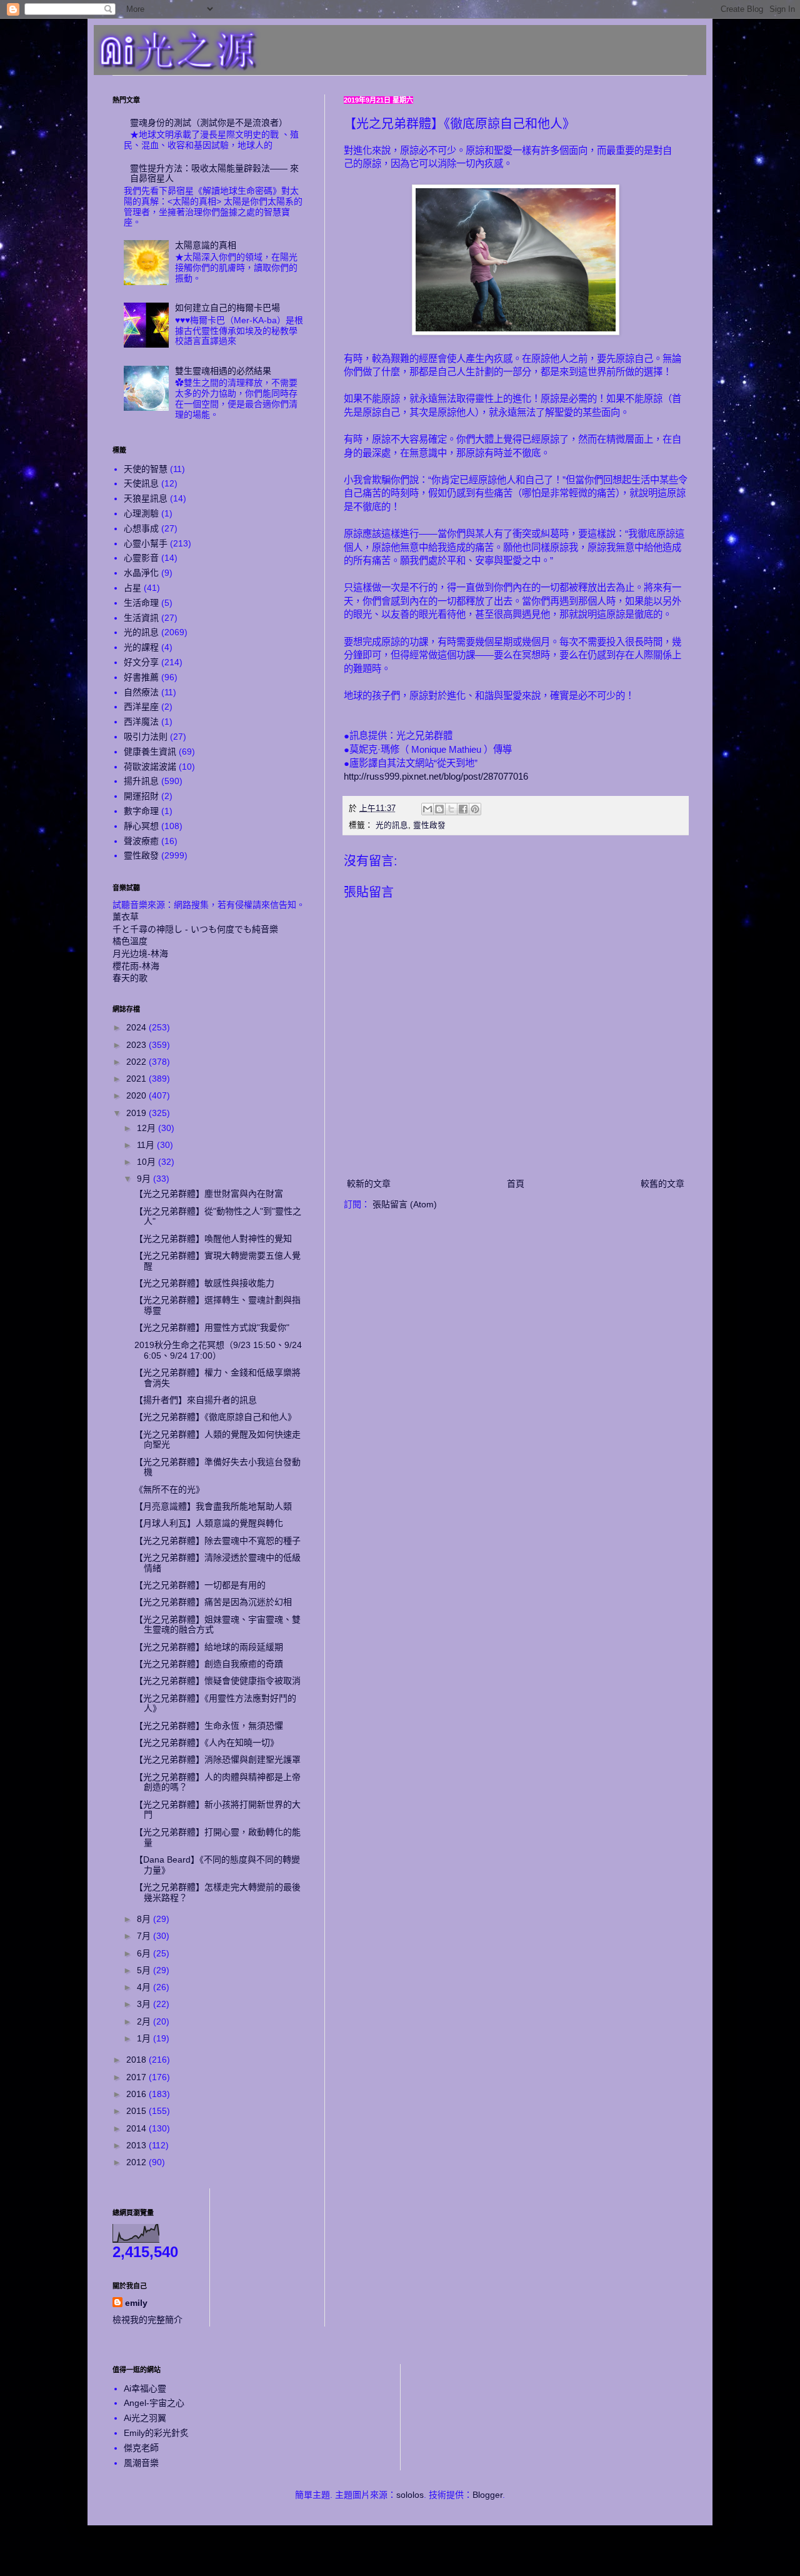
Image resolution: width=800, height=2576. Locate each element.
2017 (137, 2077)
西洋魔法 (141, 722)
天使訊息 (141, 483)
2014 (137, 2128)
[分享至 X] (451, 809)
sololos (410, 2495)
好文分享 (141, 662)
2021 (137, 1079)
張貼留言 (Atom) (405, 1204)
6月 (145, 1953)
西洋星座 (141, 707)
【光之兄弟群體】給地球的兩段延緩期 (209, 1647)
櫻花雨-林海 (136, 966)
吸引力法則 (146, 737)
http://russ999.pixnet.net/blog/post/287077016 (436, 776)
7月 (145, 1936)
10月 (147, 1162)
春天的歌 (130, 978)
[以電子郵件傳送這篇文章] (427, 809)
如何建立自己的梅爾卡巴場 (227, 308)
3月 (145, 2004)
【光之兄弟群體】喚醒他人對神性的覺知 (213, 1239)
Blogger (487, 2495)
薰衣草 (126, 917)
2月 (145, 2021)
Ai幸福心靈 (145, 2388)
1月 (145, 2038)
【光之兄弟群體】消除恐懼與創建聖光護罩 (217, 1759)
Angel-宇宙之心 (154, 2403)
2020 (137, 1095)
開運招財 (141, 796)
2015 (137, 2111)
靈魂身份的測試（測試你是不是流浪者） (209, 123)
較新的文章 (369, 1184)
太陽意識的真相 (206, 245)
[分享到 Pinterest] (475, 809)
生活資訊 (141, 618)
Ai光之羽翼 (145, 2418)
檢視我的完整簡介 (147, 2320)
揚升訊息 (141, 781)
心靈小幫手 (146, 543)
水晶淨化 (141, 573)
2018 (137, 2060)
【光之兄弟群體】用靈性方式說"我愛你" (212, 1327)
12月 (147, 1128)
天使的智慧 (146, 469)
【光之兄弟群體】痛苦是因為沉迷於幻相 (213, 1602)
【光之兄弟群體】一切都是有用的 (200, 1585)
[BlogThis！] (439, 809)
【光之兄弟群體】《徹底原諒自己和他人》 (215, 1417)
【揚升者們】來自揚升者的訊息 (196, 1400)
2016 (137, 2094)
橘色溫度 (130, 941)
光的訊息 (392, 825)
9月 (145, 1179)
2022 (137, 1062)
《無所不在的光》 (169, 1489)
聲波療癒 (141, 841)
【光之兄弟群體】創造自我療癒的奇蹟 (209, 1664)
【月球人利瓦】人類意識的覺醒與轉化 (209, 1523)
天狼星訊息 (146, 498)
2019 (137, 1113)
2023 (137, 1045)
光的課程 (141, 647)
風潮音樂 (141, 2463)
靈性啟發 (429, 825)
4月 (145, 1987)
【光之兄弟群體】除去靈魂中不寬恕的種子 (217, 1541)
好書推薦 (141, 677)
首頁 (516, 1184)
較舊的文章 (662, 1184)
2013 (137, 2145)
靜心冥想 (141, 826)
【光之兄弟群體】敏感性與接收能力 (204, 1283)
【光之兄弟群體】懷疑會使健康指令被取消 (217, 1681)
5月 (145, 1970)
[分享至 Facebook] (463, 809)
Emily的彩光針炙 (156, 2433)
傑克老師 (141, 2448)
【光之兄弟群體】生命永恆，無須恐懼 (209, 1726)
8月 (145, 1919)
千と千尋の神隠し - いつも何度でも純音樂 (195, 929)
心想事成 (141, 528)
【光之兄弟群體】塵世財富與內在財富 (209, 1194)
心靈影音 (141, 558)
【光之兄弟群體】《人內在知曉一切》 (207, 1743)
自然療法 (141, 692)
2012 (137, 2162)
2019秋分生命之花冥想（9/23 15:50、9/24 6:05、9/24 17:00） (218, 1350)
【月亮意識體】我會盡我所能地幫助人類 (213, 1506)
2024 (137, 1027)
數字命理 (141, 811)
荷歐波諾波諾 (150, 767)
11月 (147, 1145)
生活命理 (141, 603)
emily (136, 2303)
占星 (132, 588)
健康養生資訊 (150, 752)
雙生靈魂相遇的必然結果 (223, 371)
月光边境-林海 (140, 953)
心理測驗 (141, 513)
